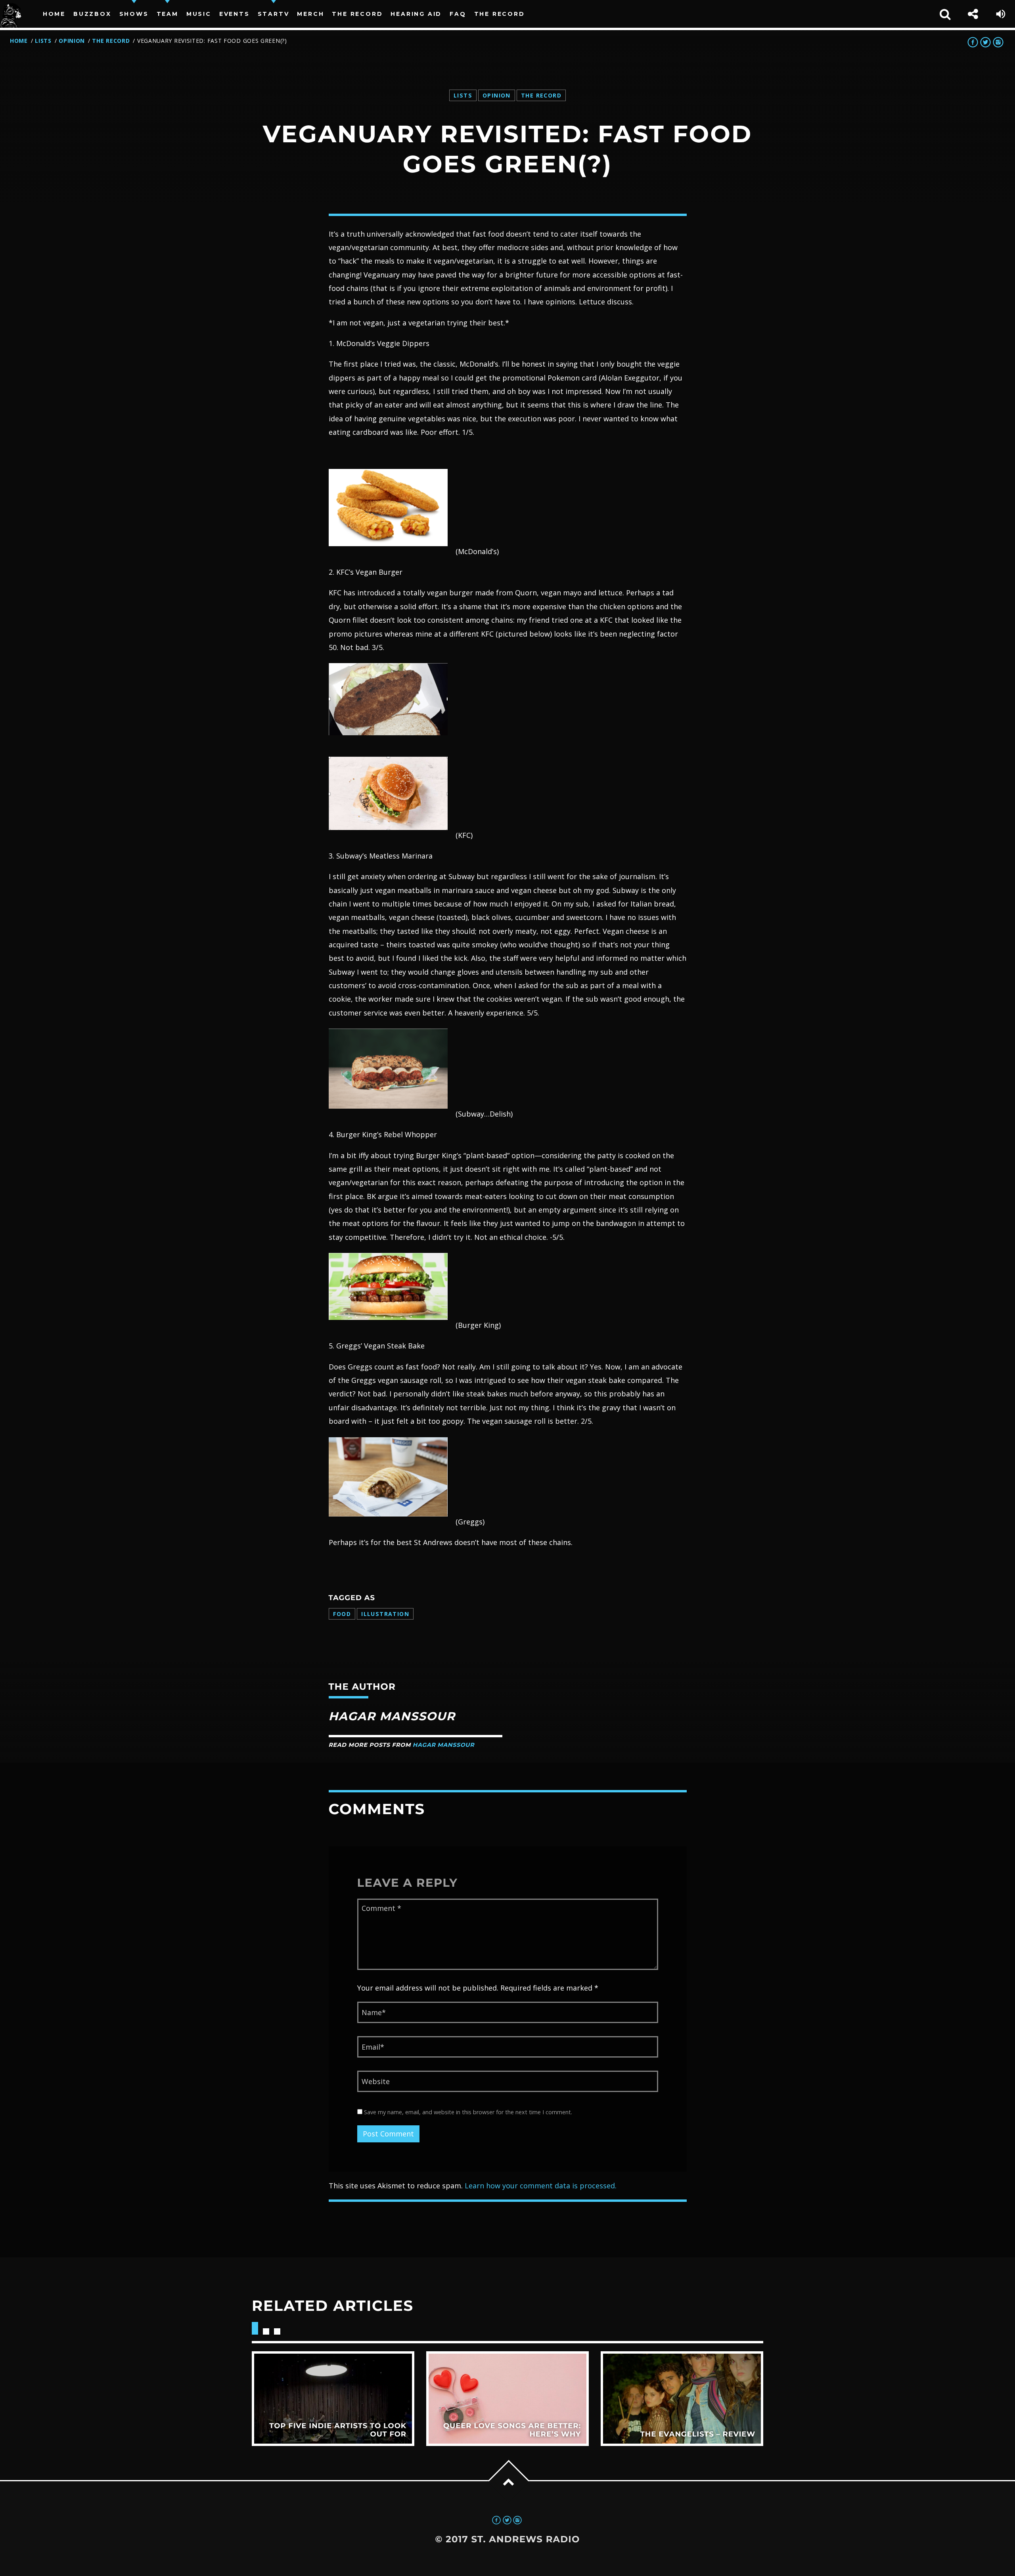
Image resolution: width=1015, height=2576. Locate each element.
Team (168, 14)
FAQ (458, 14)
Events (235, 14)
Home (54, 14)
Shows (134, 14)
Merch (310, 14)
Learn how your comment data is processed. (541, 2186)
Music (199, 14)
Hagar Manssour (443, 1745)
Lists (43, 41)
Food (342, 1614)
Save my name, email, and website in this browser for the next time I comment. (467, 2112)
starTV (274, 14)
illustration (385, 1614)
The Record (357, 14)
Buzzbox (92, 14)
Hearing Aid (416, 14)
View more (333, 2399)
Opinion (72, 41)
